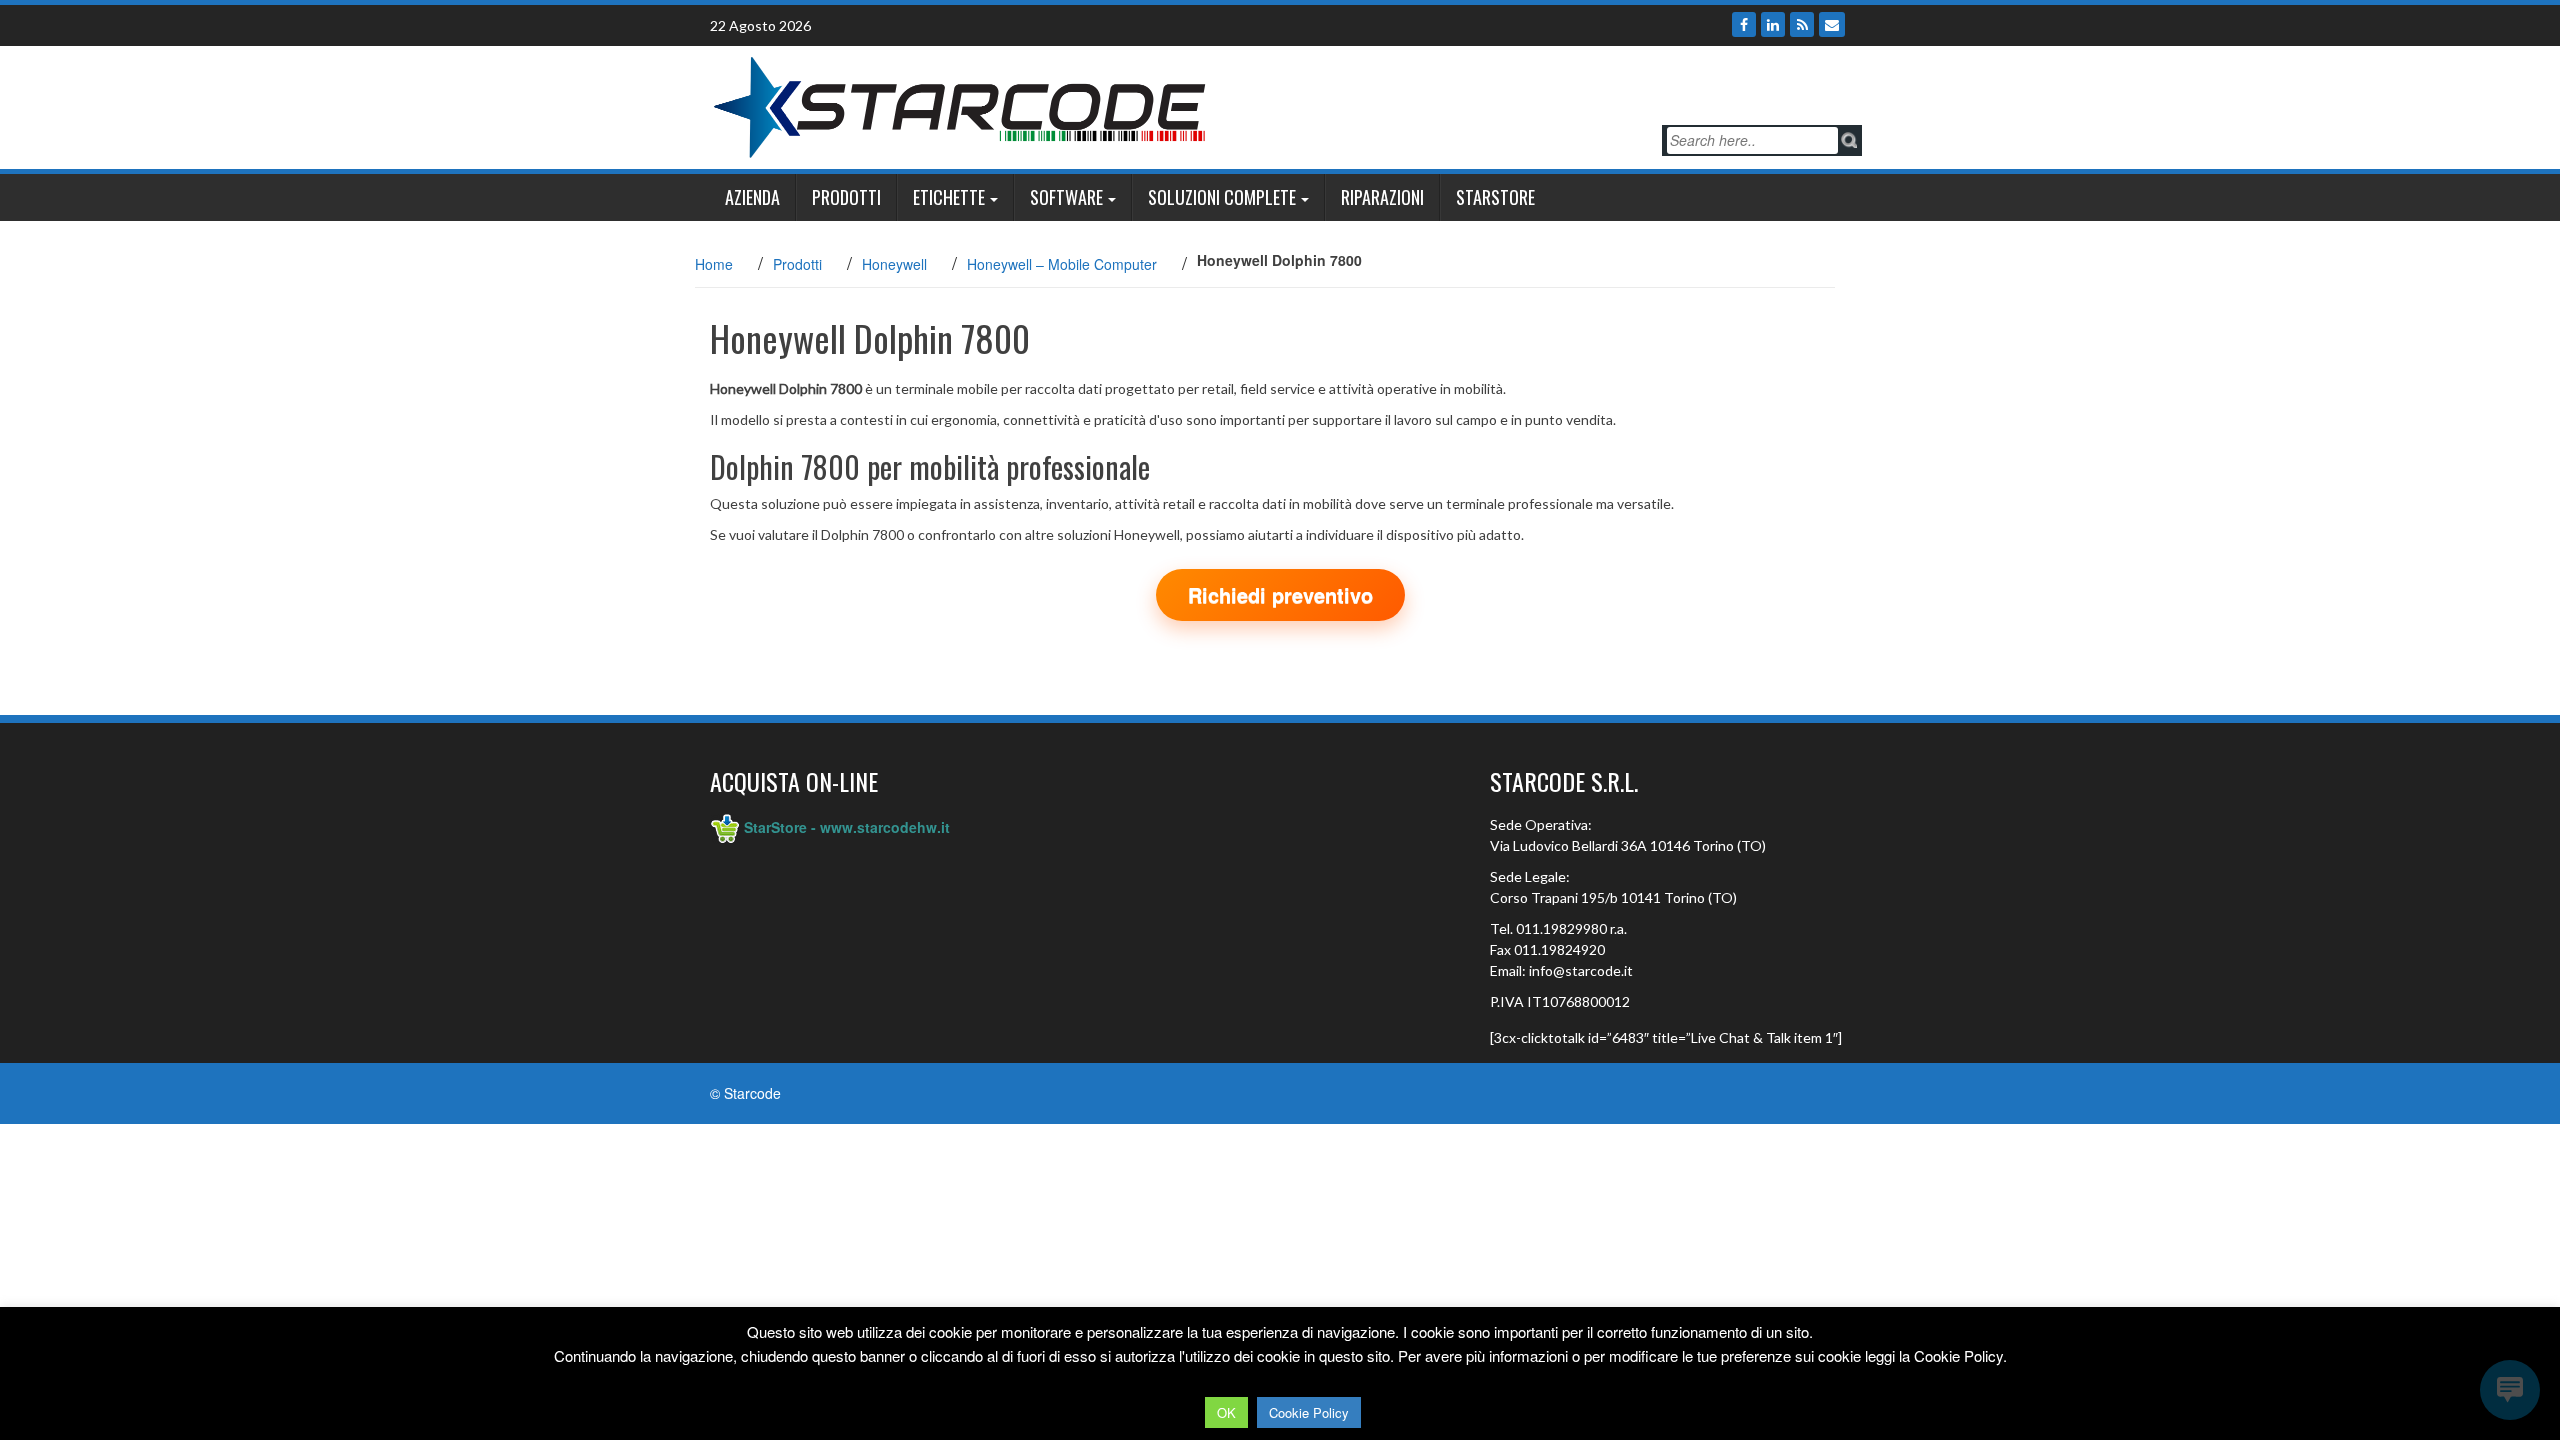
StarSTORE (1495, 197)
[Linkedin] (1773, 24)
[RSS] (1802, 24)
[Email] (1832, 24)
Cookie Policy (1309, 1412)
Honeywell (894, 264)
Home (714, 264)
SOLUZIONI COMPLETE (1222, 197)
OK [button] (1226, 1412)
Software (1066, 197)
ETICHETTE (949, 197)
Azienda (752, 197)
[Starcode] (960, 105)
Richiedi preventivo (1280, 594)
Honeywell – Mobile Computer (1062, 264)
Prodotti (846, 197)
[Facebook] (1744, 24)
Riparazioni (1382, 197)
